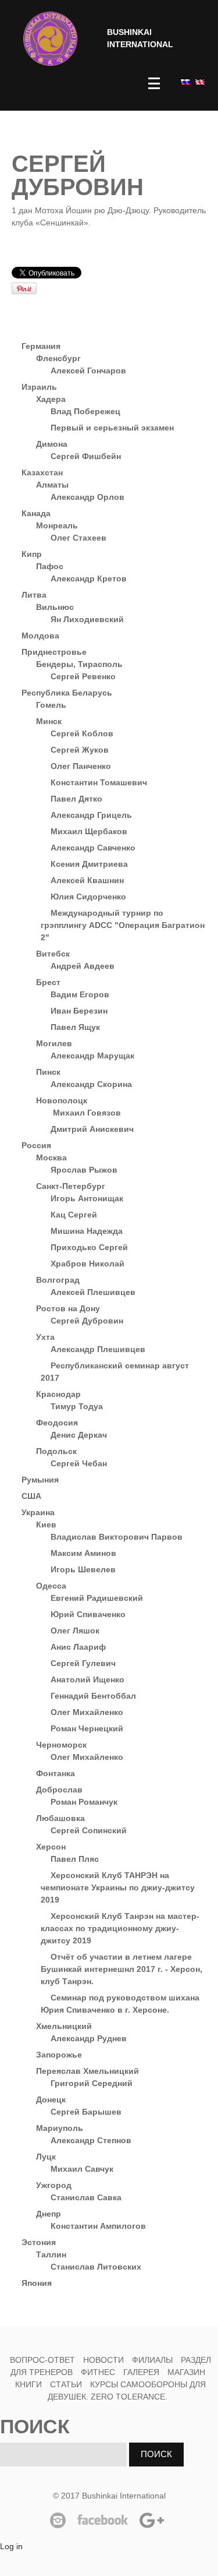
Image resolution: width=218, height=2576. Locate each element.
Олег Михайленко (87, 1712)
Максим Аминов (83, 1553)
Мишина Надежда (87, 1231)
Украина (38, 1512)
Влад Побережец (85, 411)
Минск (49, 721)
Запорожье (59, 2055)
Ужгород (54, 2185)
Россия (36, 1145)
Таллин (51, 2254)
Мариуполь (60, 2128)
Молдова (40, 636)
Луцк (46, 2157)
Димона (52, 444)
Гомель (51, 705)
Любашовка (60, 1818)
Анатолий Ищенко (87, 1679)
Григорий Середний (92, 2083)
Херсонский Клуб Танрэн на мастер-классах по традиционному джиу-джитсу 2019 (120, 1928)
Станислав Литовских (96, 2267)
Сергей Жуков (80, 750)
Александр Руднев (89, 2038)
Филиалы (152, 2360)
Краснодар (58, 1394)
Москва (51, 1158)
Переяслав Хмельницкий (87, 2071)
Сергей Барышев (86, 2112)
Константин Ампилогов (98, 2226)
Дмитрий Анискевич (92, 1129)
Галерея (141, 2372)
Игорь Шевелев (83, 1569)
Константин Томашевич (99, 782)
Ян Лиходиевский (87, 619)
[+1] (142, 273)
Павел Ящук (75, 1027)
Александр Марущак (92, 1056)
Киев (46, 1525)
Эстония (39, 2242)
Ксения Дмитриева (89, 864)
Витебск (53, 954)
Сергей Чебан (79, 1463)
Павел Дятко (76, 799)
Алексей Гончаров (88, 370)
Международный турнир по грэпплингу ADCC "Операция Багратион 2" (123, 925)
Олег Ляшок (75, 1631)
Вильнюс (55, 607)
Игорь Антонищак (87, 1198)
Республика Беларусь (67, 693)
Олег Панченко (81, 766)
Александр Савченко (93, 848)
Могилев (54, 1043)
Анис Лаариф (78, 1647)
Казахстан (42, 472)
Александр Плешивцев (98, 1349)
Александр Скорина (91, 1084)
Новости (103, 2360)
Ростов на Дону (68, 1308)
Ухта (45, 1337)
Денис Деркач (79, 1435)
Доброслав (59, 1790)
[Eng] (199, 82)
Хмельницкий (64, 2026)
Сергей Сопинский (89, 1830)
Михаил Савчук (82, 2169)
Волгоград (58, 1280)
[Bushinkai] (50, 39)
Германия (41, 346)
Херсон (51, 1847)
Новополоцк (62, 1100)
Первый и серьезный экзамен (112, 428)
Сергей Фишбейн (86, 456)
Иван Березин (79, 1011)
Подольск (56, 1451)
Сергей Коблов (82, 733)
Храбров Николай (87, 1264)
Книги (28, 2384)
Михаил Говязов (86, 1113)
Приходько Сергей (89, 1247)
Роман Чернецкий (87, 1728)
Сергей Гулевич (83, 1663)
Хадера (51, 399)
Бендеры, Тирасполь (79, 664)
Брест (48, 982)
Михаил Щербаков (89, 831)
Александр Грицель (91, 815)
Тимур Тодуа (77, 1406)
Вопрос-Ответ (42, 2360)
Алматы (52, 485)
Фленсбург (58, 358)
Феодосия (57, 1423)
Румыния (40, 1480)
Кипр (32, 554)
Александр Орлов (87, 497)
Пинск (48, 1072)
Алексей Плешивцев (93, 1292)
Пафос (50, 566)
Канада (36, 513)
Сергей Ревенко (83, 676)
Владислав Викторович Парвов (117, 1537)
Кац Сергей (74, 1215)
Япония (37, 2283)
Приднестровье (54, 652)
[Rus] (185, 82)
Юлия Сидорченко (88, 897)
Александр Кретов (89, 578)
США (31, 1496)
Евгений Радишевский (97, 1598)
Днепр (49, 2214)
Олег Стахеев (78, 538)
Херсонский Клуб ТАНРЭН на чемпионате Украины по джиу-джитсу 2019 (118, 1887)
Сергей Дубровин (87, 1321)
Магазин (186, 2372)
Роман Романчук (84, 1802)
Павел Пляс (75, 1859)
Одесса (51, 1586)
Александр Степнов (91, 2140)
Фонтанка (56, 1773)
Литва (34, 595)
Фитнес (99, 2372)
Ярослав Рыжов (84, 1170)
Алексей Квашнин (87, 880)
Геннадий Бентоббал (93, 1696)
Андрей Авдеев (83, 966)
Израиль (39, 387)
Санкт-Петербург (71, 1186)
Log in (11, 2546)
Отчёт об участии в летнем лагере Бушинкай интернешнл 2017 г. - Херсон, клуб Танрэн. (121, 1969)
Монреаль (57, 525)
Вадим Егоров (80, 994)
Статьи (66, 2384)
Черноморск (61, 1745)
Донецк (51, 2099)
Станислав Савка (86, 2197)
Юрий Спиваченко (88, 1614)
